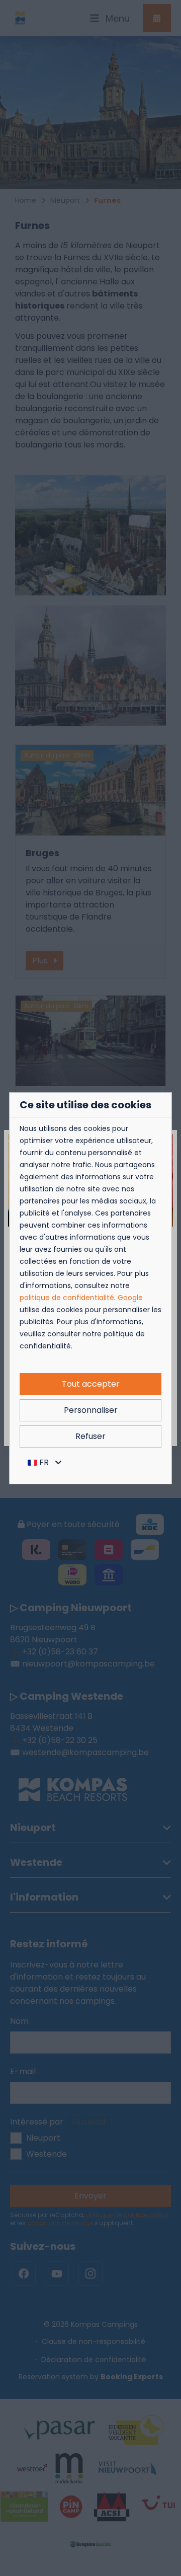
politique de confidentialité (67, 1298)
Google (130, 1298)
